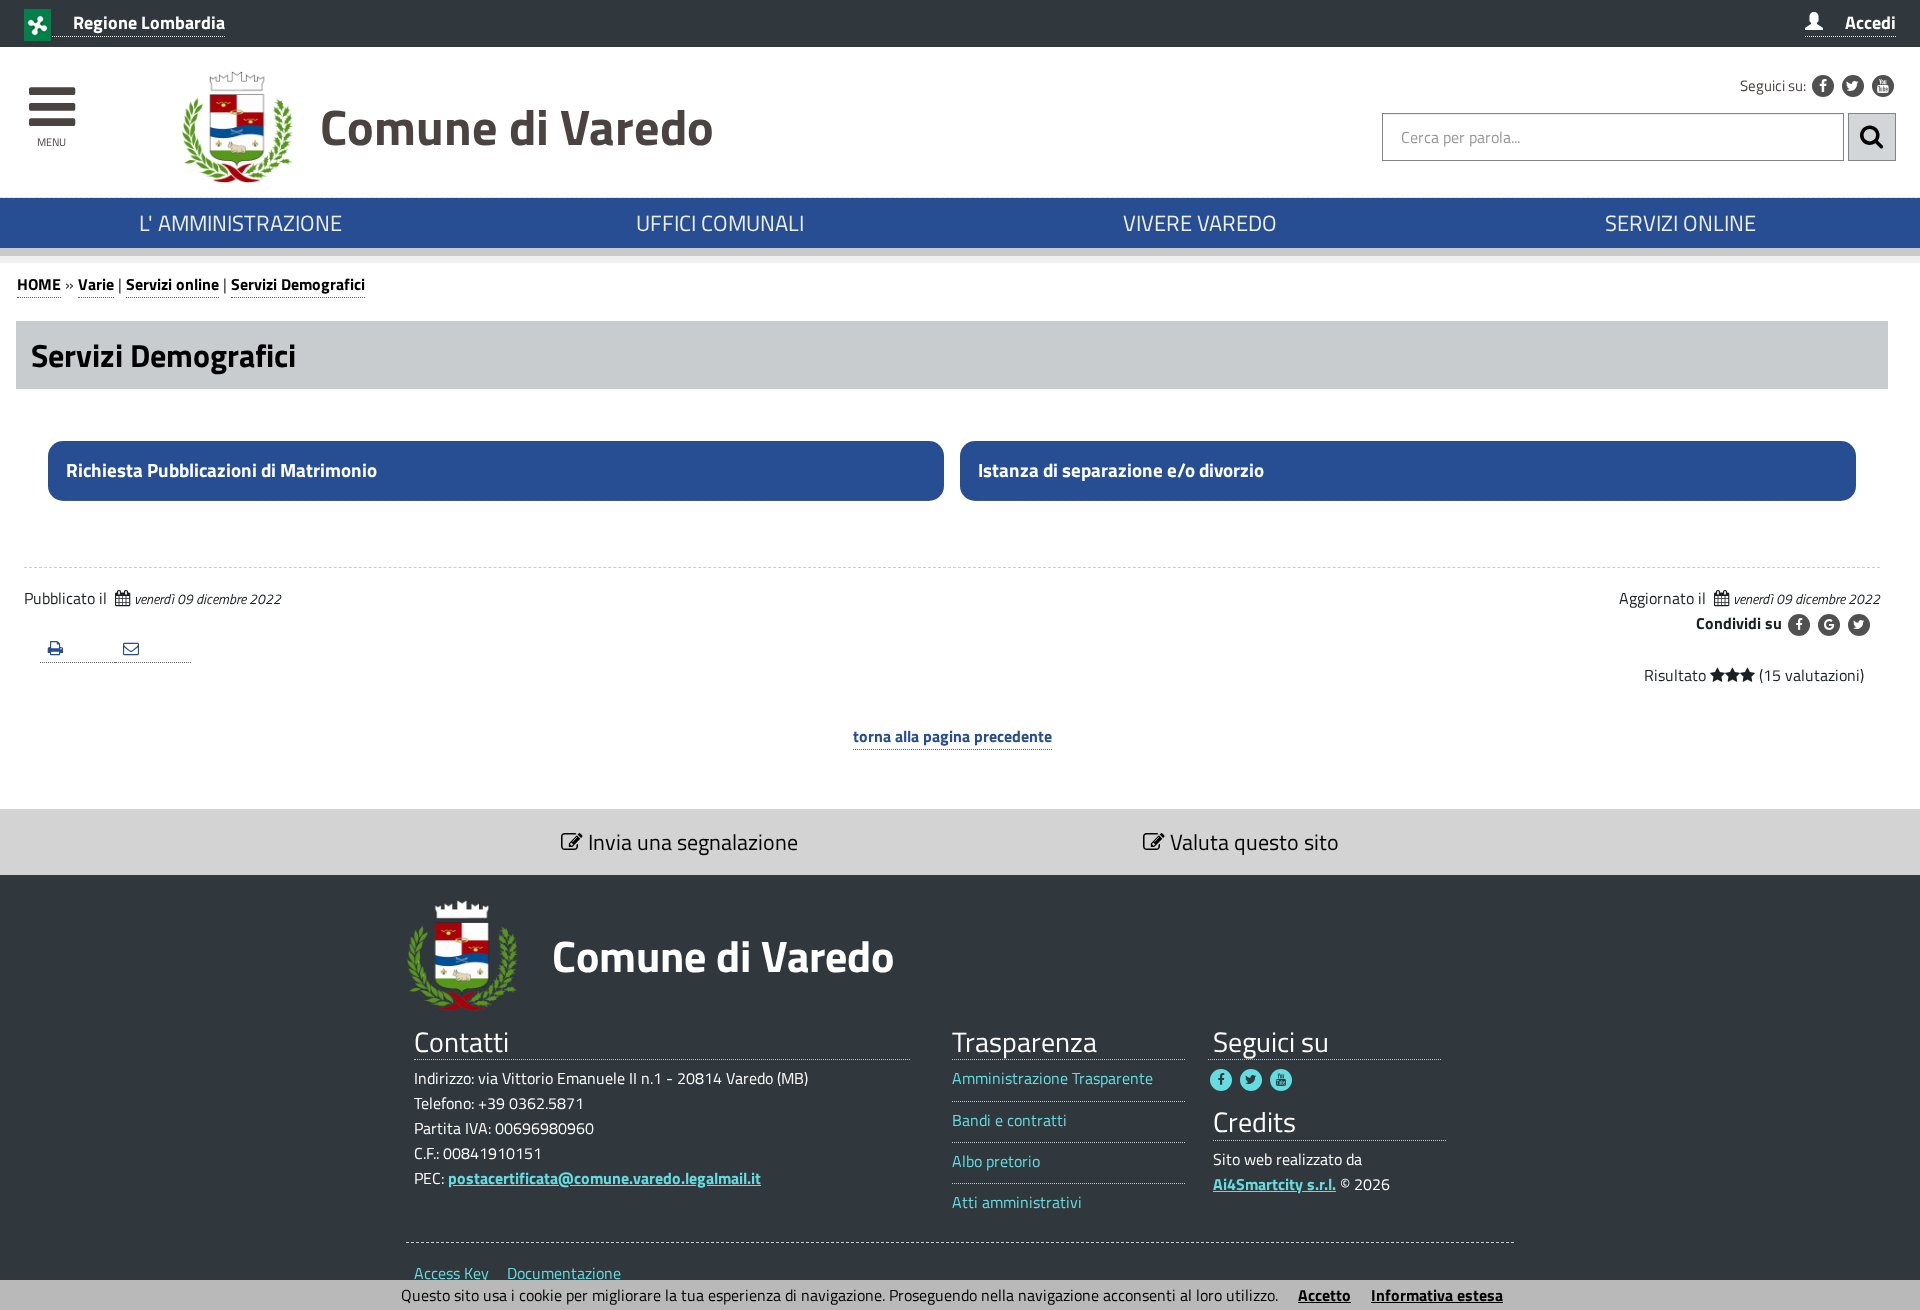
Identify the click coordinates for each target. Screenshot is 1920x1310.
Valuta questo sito (1252, 842)
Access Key (451, 1273)
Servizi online (172, 284)
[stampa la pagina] (77, 649)
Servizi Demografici (298, 284)
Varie (96, 284)
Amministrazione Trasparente (1052, 1078)
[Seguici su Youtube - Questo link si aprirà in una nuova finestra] (1883, 86)
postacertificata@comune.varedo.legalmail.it (604, 1178)
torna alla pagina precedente (952, 736)
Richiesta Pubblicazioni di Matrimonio (221, 470)
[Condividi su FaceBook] (1799, 625)
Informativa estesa (1437, 1295)
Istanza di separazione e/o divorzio (1121, 470)
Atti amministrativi (1017, 1202)
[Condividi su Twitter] (1859, 625)
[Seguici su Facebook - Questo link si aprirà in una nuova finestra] (1823, 86)
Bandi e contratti (1009, 1120)
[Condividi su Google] (1829, 625)
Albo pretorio (996, 1161)
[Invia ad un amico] (152, 649)
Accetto (1324, 1295)
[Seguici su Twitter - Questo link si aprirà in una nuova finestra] (1853, 86)
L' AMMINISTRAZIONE (240, 223)
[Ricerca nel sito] (1872, 137)
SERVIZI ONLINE (1680, 223)
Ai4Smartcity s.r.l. (1274, 1184)
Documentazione (564, 1273)
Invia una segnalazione (690, 842)
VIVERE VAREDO (1200, 223)
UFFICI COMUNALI (720, 223)
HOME (39, 284)
